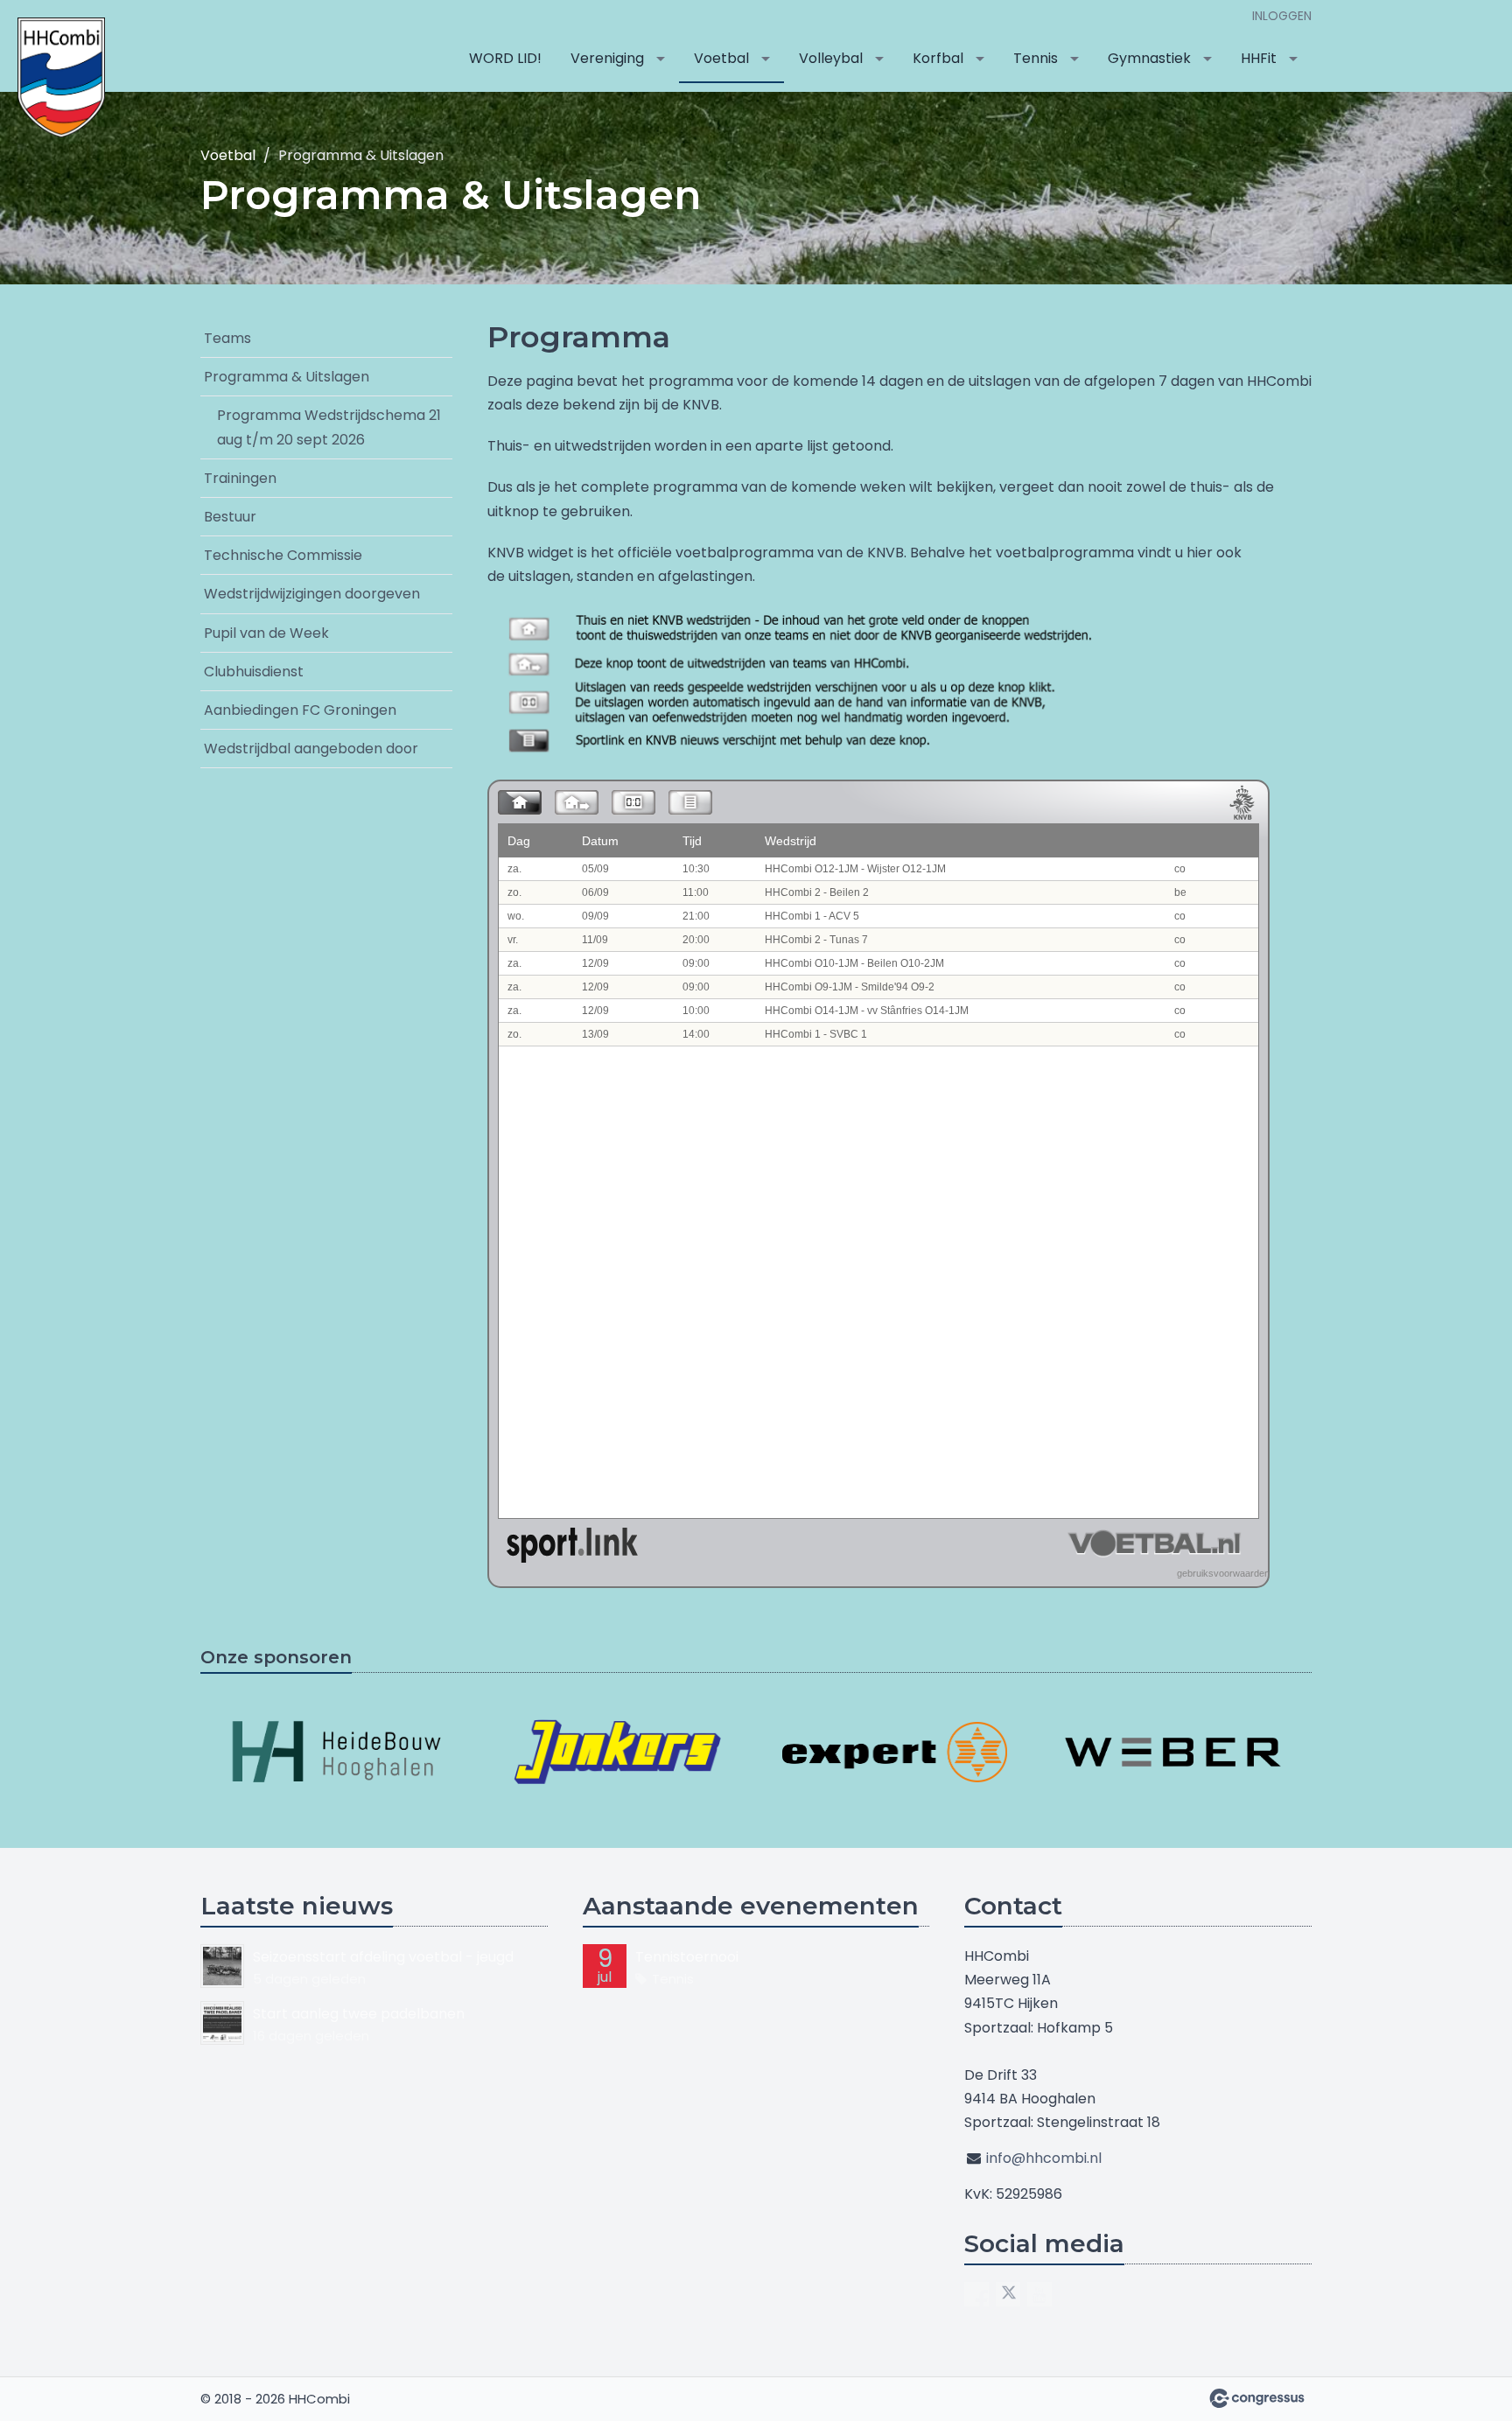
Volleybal (831, 58)
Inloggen (1282, 16)
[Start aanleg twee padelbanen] (222, 2023)
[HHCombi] (61, 77)
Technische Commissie (283, 555)
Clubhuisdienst (254, 672)
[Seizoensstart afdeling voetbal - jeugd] (222, 1966)
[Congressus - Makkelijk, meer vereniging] (1257, 2398)
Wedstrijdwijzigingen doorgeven (312, 594)
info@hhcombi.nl (1044, 2158)
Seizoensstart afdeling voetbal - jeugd (383, 1957)
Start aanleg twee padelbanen (359, 2014)
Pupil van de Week (266, 633)
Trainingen (240, 478)
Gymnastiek (1149, 58)
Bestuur (230, 517)
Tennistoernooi (687, 1957)
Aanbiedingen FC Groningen (300, 710)
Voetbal (721, 58)
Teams (227, 338)
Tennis (1036, 58)
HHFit (1259, 58)
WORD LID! (505, 58)
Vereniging (607, 58)
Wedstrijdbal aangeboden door (311, 749)
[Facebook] (976, 2294)
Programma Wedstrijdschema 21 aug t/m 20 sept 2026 (329, 427)
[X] (1008, 2294)
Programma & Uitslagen (287, 377)
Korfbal (938, 58)
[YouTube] (1039, 2294)
